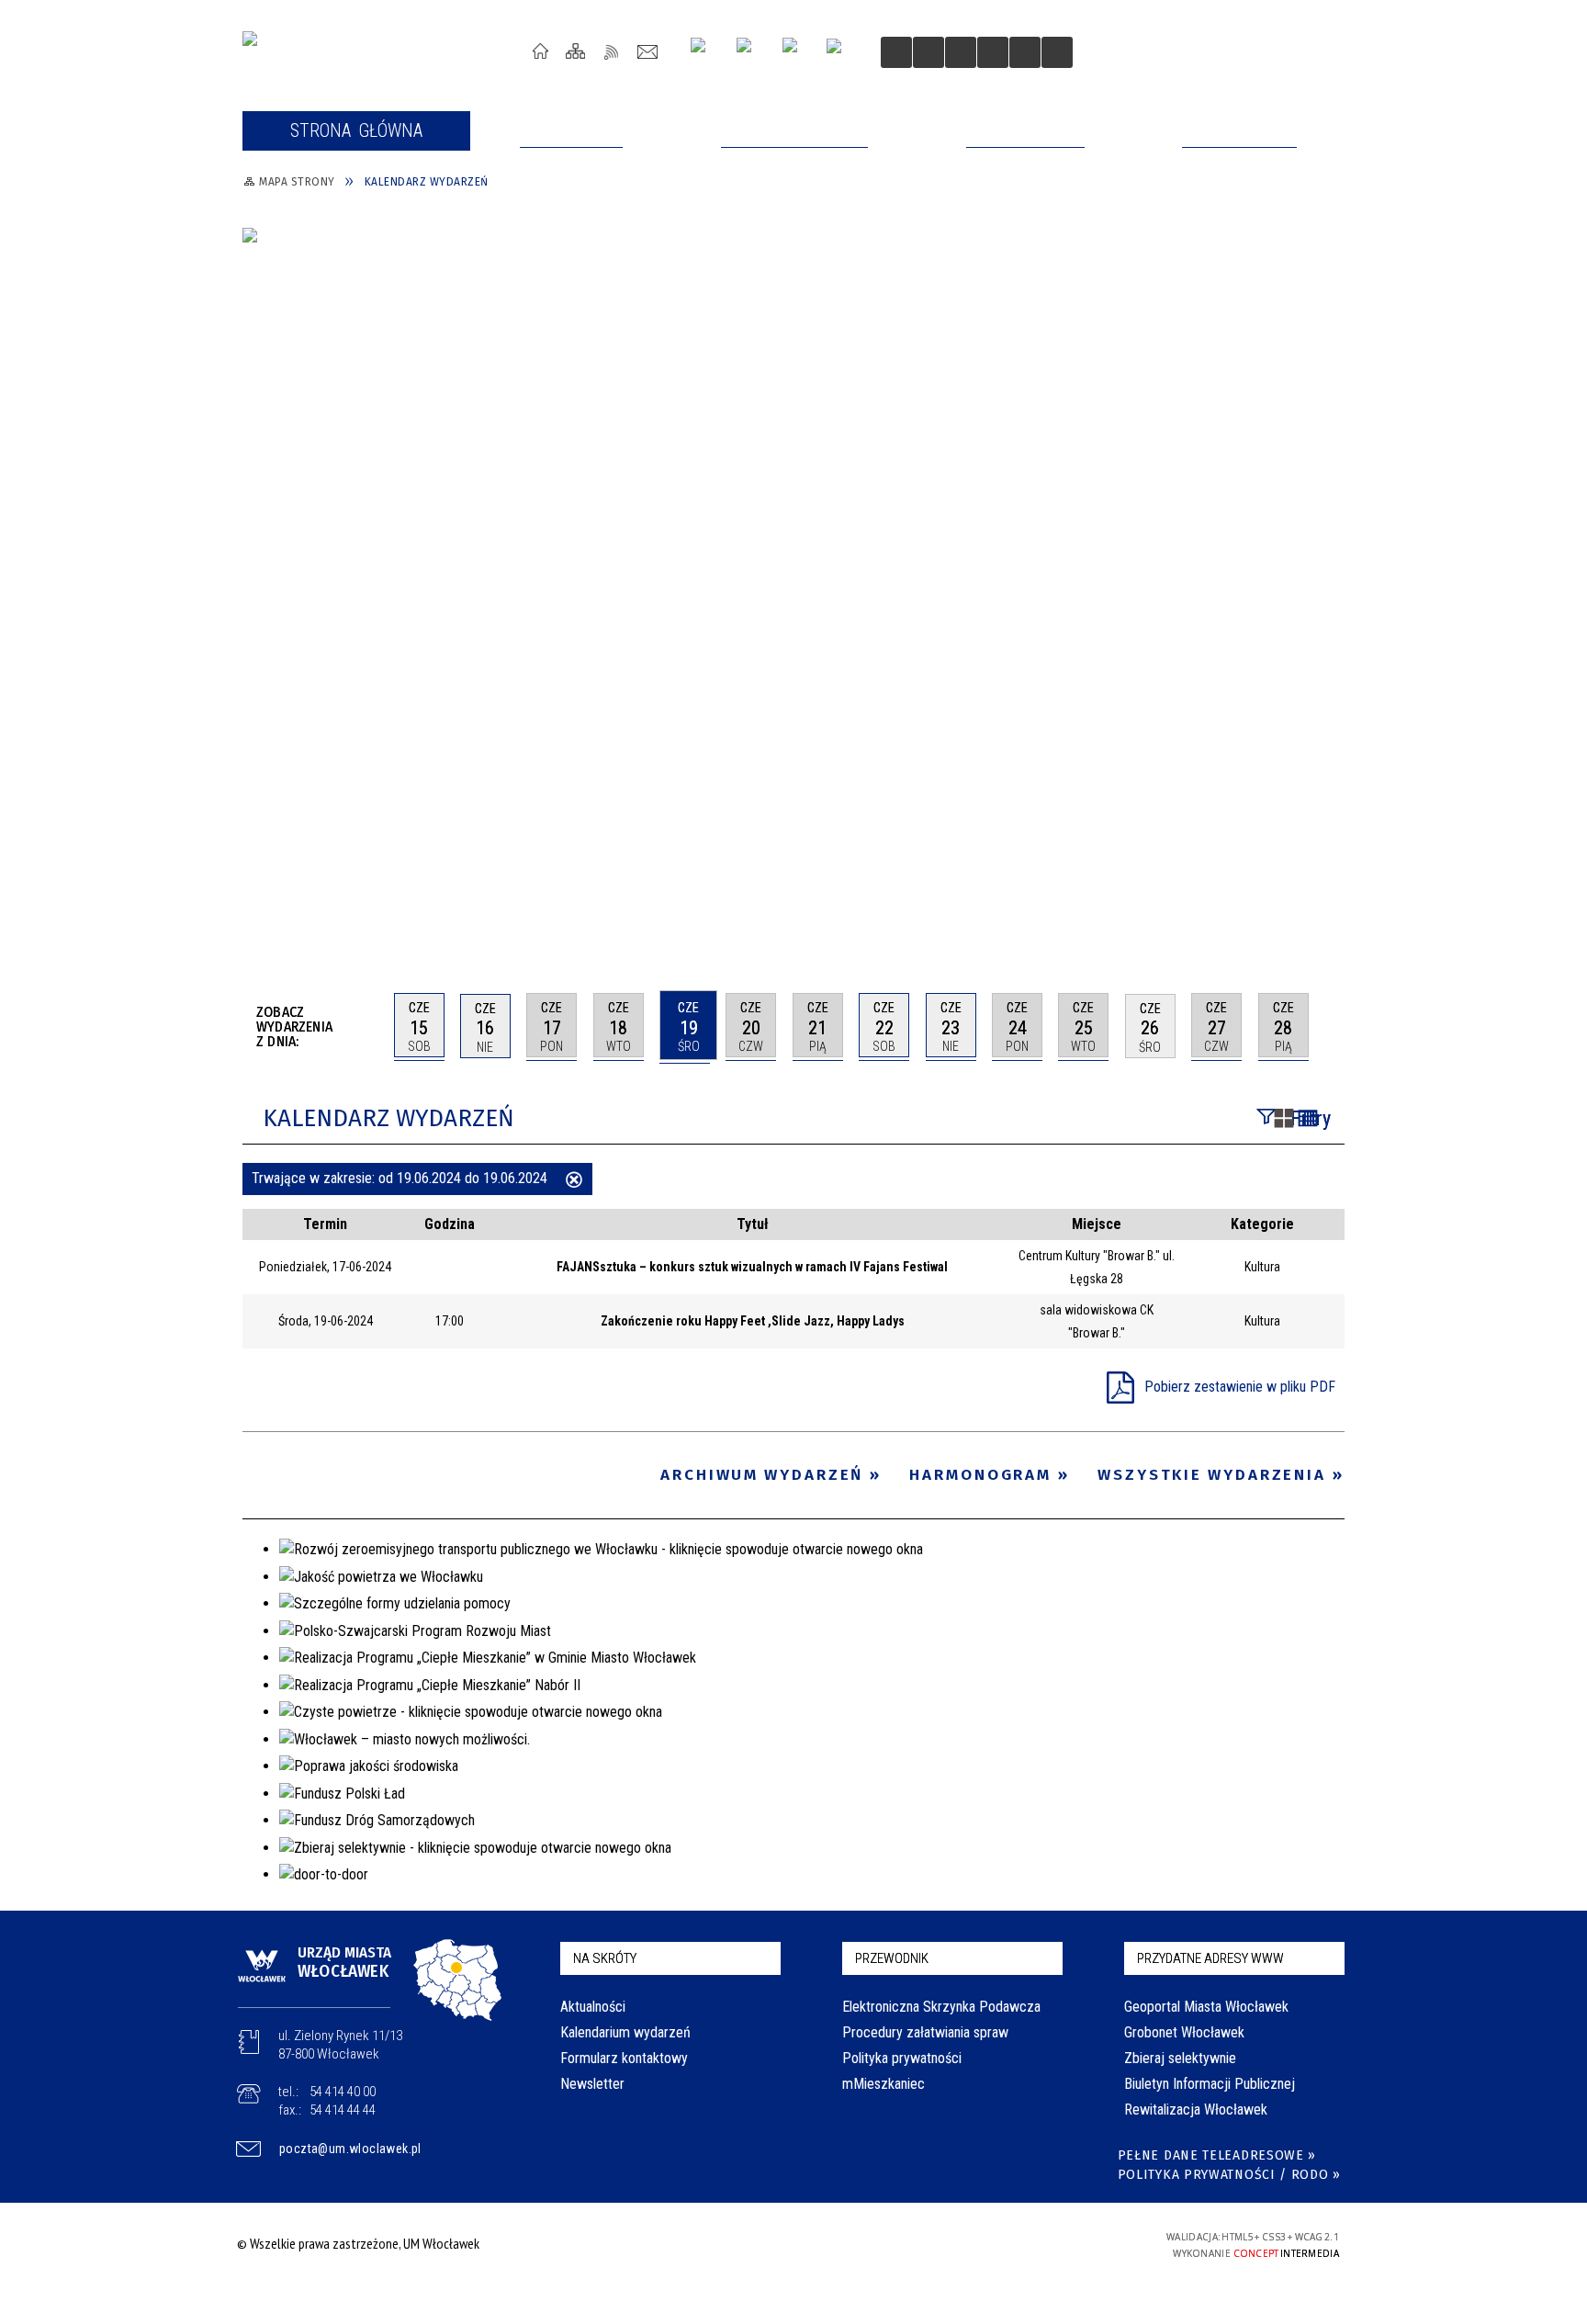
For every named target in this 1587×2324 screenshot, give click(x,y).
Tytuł (753, 1224)
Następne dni (1336, 1025)
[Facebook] (797, 52)
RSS (612, 51)
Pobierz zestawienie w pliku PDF (1240, 1387)
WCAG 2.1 (1079, 2243)
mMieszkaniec (884, 2084)
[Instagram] (705, 52)
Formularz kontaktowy (624, 2058)
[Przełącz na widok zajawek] (1284, 1120)
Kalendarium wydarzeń (625, 2032)
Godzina (450, 1224)
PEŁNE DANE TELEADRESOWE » (1217, 2155)
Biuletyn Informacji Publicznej (1210, 2084)
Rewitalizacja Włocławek (1196, 2110)
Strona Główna (540, 51)
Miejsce (1097, 1224)
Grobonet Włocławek (1184, 2032)
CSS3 (1021, 2244)
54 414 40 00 (343, 2092)
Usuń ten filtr (574, 1181)
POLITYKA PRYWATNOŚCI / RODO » (1229, 2175)
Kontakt (648, 51)
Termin (325, 1224)
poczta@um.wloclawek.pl (350, 2149)
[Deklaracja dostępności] (961, 52)
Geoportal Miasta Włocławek (1206, 2007)
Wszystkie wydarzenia (1212, 1475)
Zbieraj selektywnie (1180, 2058)
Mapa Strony (576, 51)
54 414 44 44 (343, 2110)
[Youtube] (751, 52)
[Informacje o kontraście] (1025, 52)
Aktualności (593, 2007)
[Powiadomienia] (1057, 52)
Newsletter (592, 2084)
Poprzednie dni (372, 1026)
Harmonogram (980, 1475)
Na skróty (605, 1958)
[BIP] (840, 54)
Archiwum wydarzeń (762, 1475)
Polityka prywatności (902, 2058)
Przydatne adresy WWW (1210, 1958)
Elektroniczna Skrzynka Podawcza (941, 2007)
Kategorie (1262, 1224)
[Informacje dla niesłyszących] (993, 52)
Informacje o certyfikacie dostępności (788, 2246)
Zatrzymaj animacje (896, 52)
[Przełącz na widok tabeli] (1308, 1120)
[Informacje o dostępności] (929, 52)
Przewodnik (892, 1958)
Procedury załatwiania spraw (925, 2032)
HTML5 (994, 2244)
